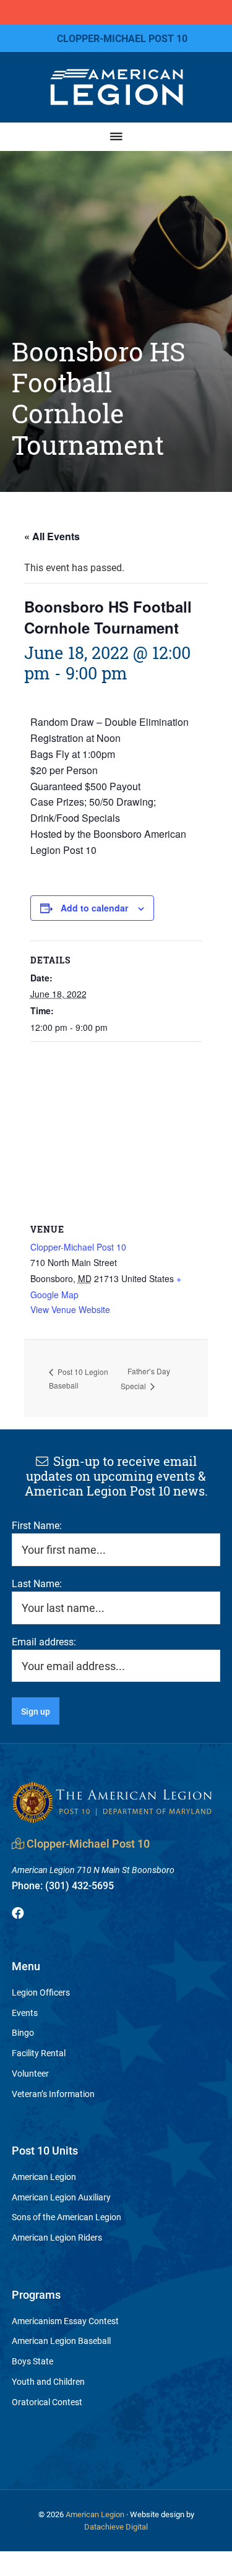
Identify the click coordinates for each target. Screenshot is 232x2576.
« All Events (52, 536)
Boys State (32, 2361)
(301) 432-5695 (63, 1885)
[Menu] (116, 136)
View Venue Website (70, 1309)
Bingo (23, 2032)
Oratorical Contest (47, 2402)
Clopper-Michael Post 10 (78, 1247)
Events (25, 2013)
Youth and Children (48, 2381)
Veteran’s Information (53, 2094)
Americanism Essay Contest (65, 2321)
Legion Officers (41, 1992)
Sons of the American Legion (67, 2217)
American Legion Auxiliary (61, 2197)
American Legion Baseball (61, 2341)
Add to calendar (94, 908)
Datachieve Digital (116, 2526)
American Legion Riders (57, 2237)
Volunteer (30, 2073)
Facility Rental (39, 2053)
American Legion (44, 2177)
